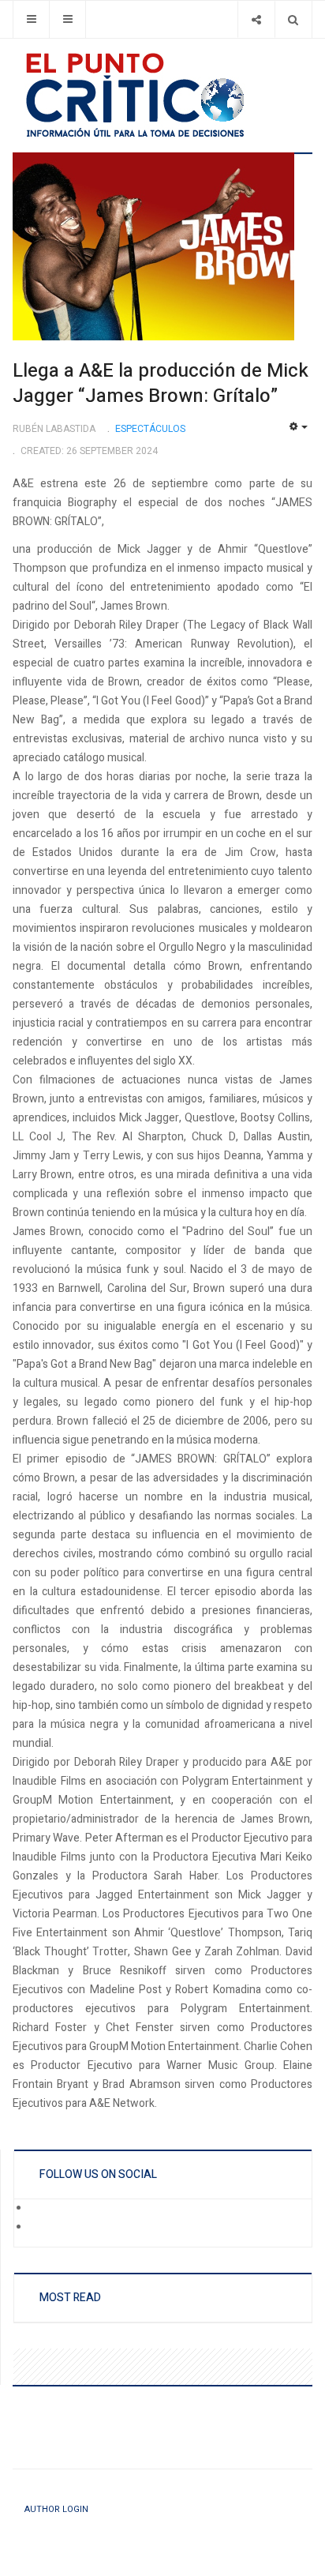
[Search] (293, 19)
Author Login (56, 2509)
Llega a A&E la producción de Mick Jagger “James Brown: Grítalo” (161, 383)
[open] (31, 19)
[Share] (256, 19)
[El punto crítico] (162, 95)
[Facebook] (40, 2210)
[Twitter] (40, 2229)
